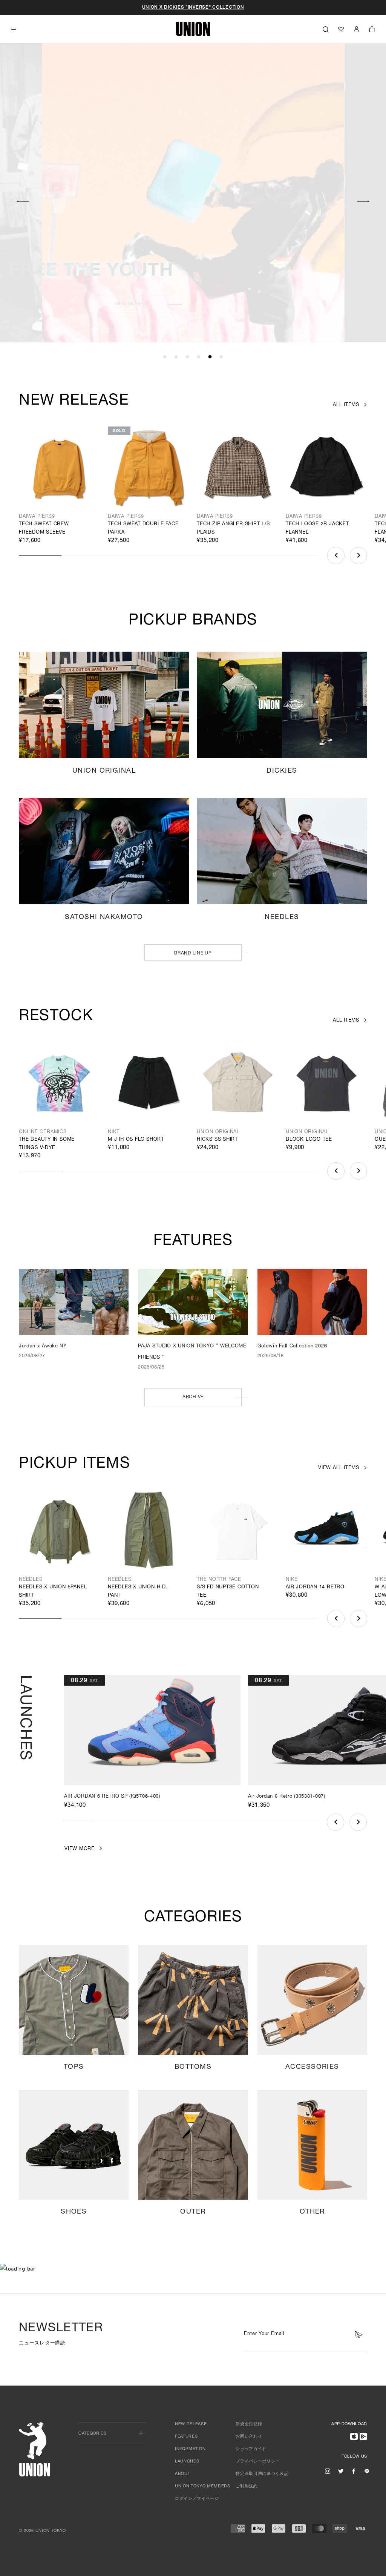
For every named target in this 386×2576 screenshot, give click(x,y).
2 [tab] (176, 357)
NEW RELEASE (191, 2424)
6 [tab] (221, 357)
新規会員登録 (249, 2424)
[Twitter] (341, 2471)
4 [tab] (199, 357)
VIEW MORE (272, 304)
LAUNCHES (187, 2462)
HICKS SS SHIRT (217, 1140)
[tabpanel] (193, 193)
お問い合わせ (249, 2437)
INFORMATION (190, 2449)
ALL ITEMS (346, 405)
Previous (23, 200)
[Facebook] (354, 2471)
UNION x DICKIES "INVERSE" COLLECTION (193, 8)
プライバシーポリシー (258, 2462)
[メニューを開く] (14, 30)
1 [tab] (165, 357)
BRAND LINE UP (193, 953)
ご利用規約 (247, 2486)
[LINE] (367, 2471)
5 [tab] (210, 357)
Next (363, 200)
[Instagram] (328, 2471)
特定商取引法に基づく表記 (262, 2474)
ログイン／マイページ (197, 2499)
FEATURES (186, 2437)
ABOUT (182, 2474)
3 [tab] (187, 357)
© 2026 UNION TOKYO (42, 2531)
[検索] (325, 29)
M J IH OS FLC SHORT (136, 1140)
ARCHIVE (193, 1397)
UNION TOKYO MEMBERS (203, 2486)
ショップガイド (251, 2449)
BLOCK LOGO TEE (309, 1140)
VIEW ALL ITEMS (339, 1468)
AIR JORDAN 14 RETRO (315, 1587)
